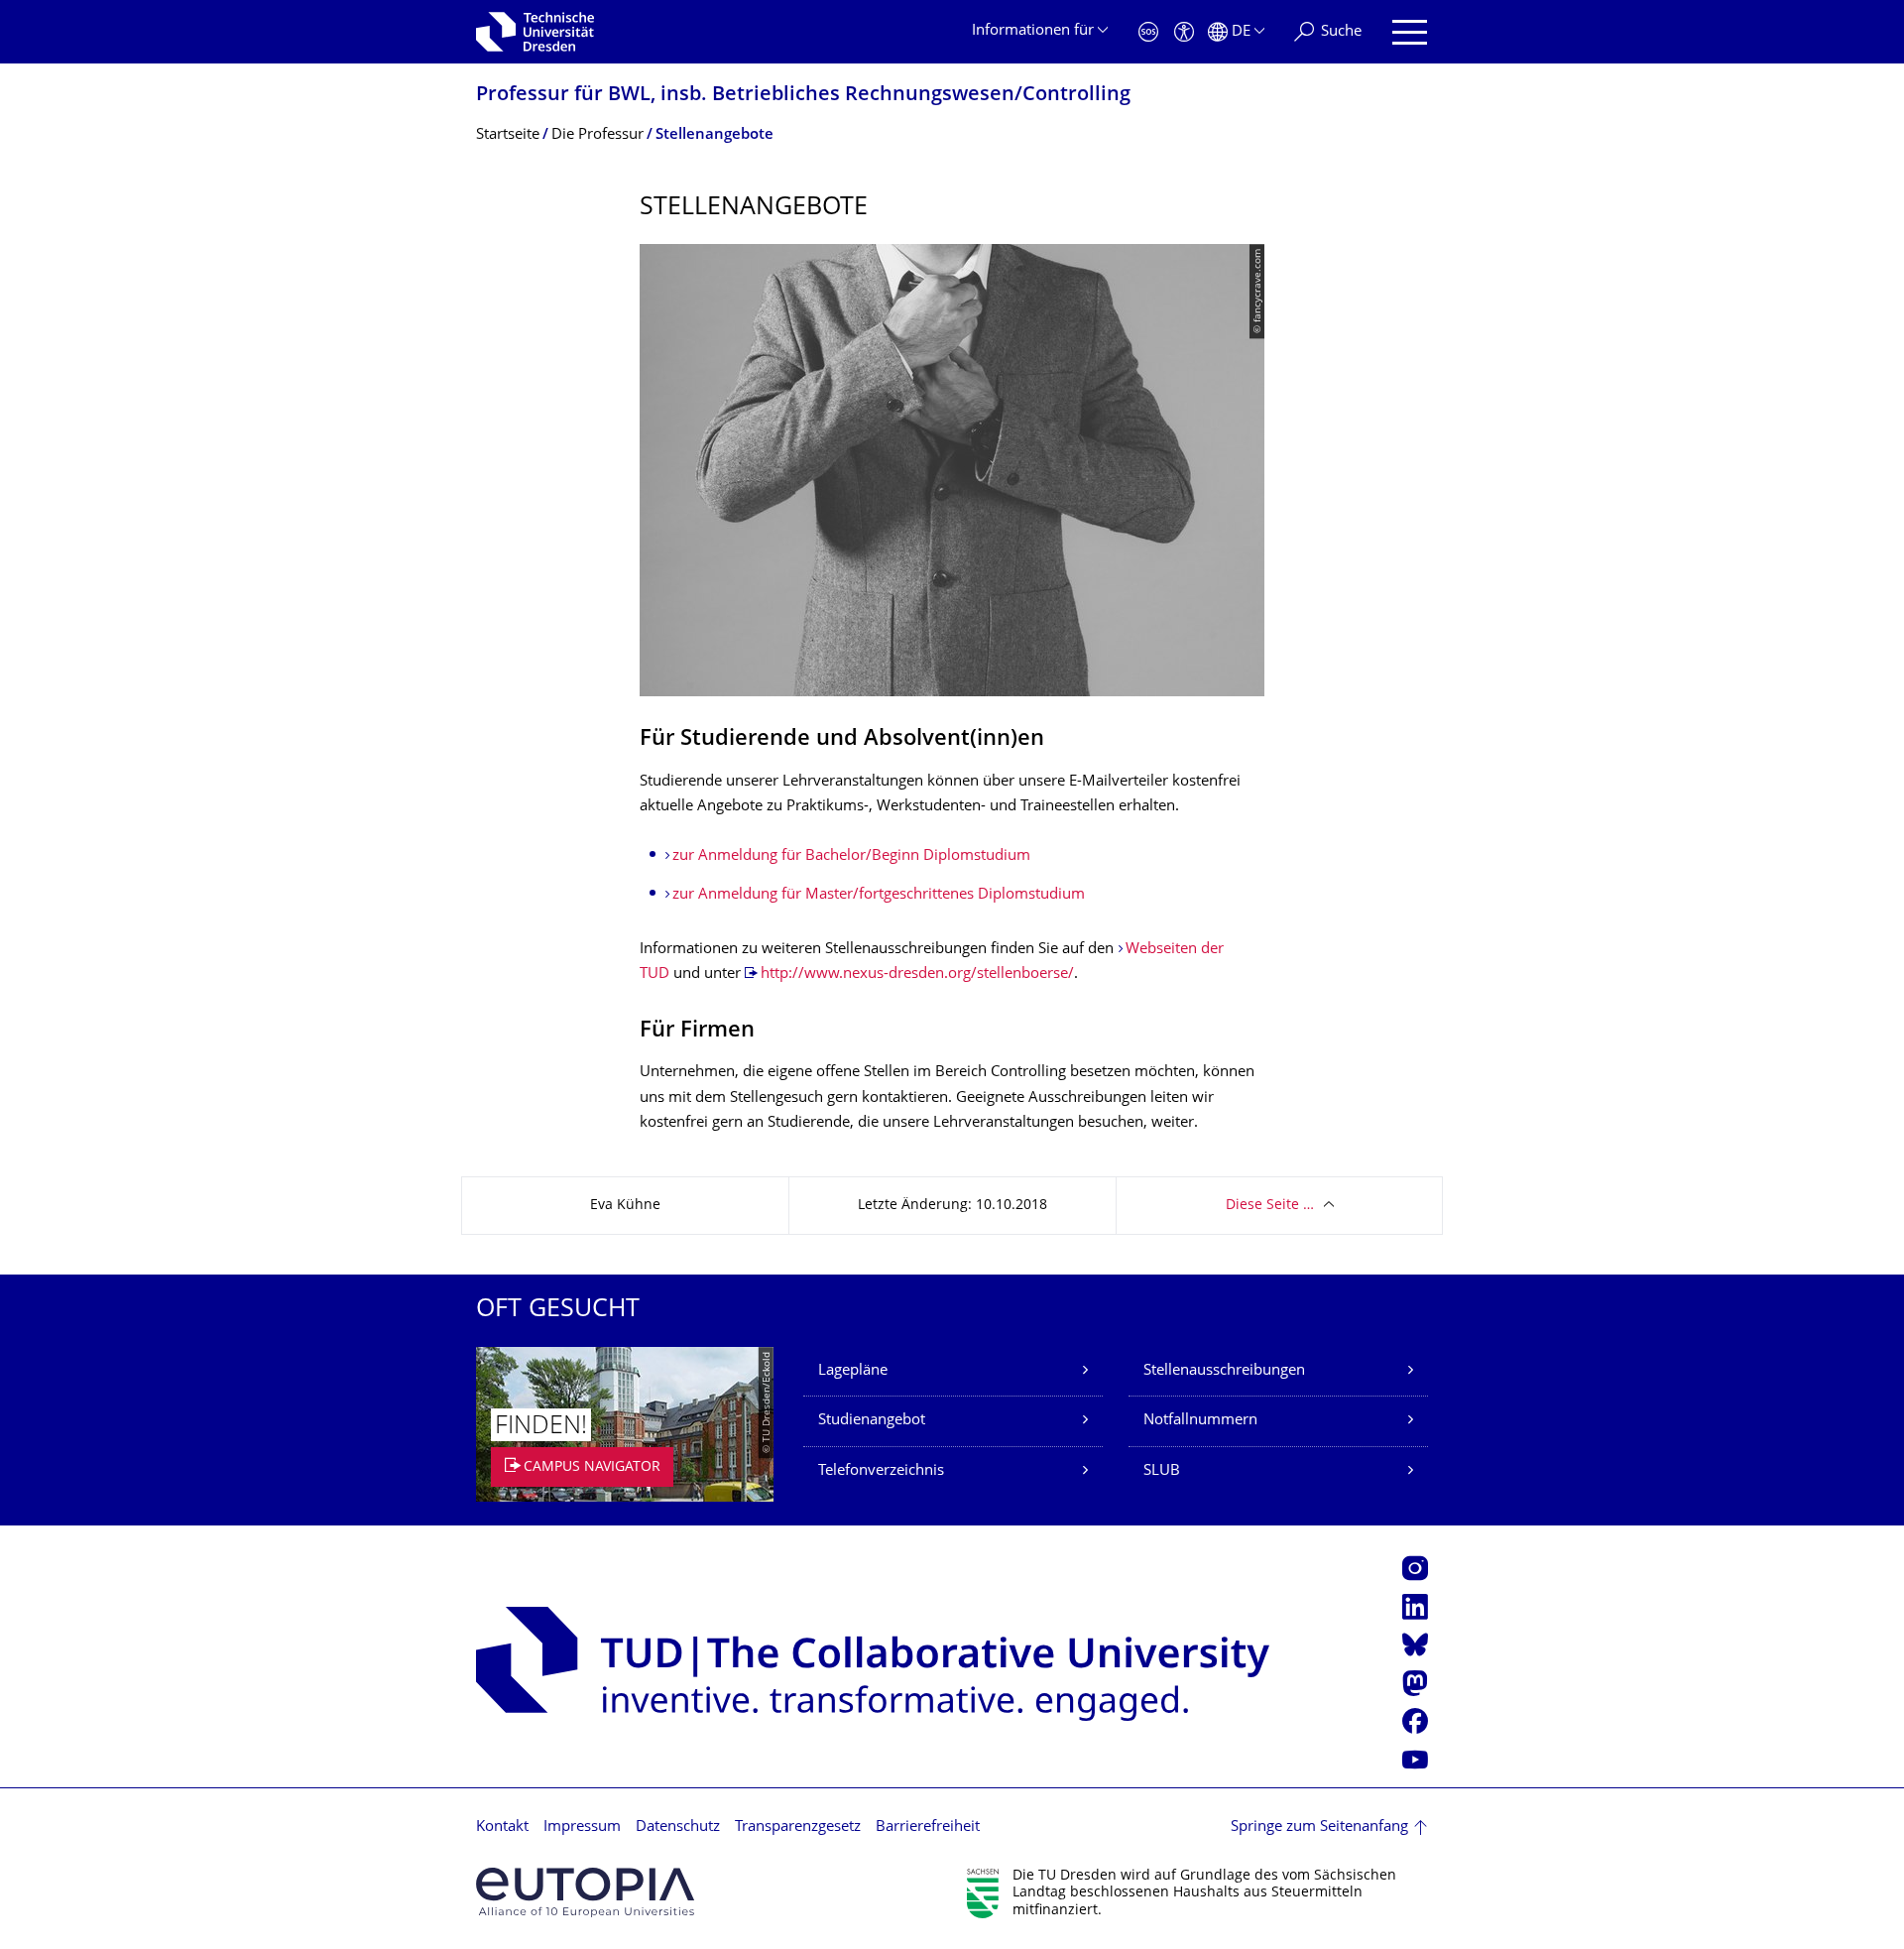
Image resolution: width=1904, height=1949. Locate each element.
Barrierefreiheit (928, 1827)
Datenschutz (678, 1827)
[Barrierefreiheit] (1184, 32)
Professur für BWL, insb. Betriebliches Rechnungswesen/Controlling (803, 96)
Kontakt (502, 1827)
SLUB (1162, 1471)
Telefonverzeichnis (881, 1471)
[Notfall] (1148, 32)
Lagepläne (853, 1371)
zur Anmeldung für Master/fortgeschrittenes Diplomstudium (879, 895)
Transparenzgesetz (798, 1827)
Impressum (582, 1827)
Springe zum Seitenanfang (1319, 1827)
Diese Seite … (1270, 1206)
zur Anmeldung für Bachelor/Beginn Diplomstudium (851, 856)
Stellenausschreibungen (1224, 1371)
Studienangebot (872, 1421)
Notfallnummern (1200, 1421)
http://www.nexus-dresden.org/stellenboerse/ (917, 974)
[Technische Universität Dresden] (535, 32)
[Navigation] (1410, 32)
